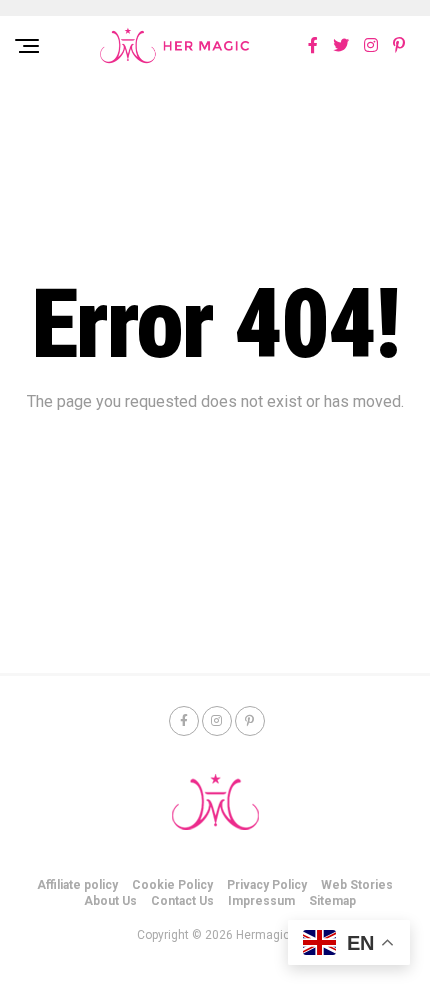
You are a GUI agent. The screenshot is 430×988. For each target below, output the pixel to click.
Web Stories (357, 885)
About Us (110, 901)
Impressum (261, 901)
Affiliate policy (77, 885)
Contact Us (182, 901)
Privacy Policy (267, 885)
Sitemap (332, 901)
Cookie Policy (172, 885)
